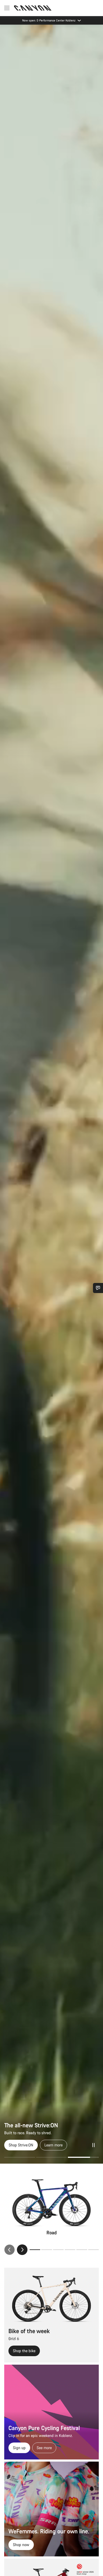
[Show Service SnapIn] (98, 1288)
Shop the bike (24, 2351)
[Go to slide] (52, 2157)
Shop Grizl (17, 2145)
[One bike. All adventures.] (51, 1094)
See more (44, 2448)
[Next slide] (22, 2250)
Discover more (48, 2145)
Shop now (21, 2545)
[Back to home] (33, 8)
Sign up (19, 2448)
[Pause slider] (93, 2145)
